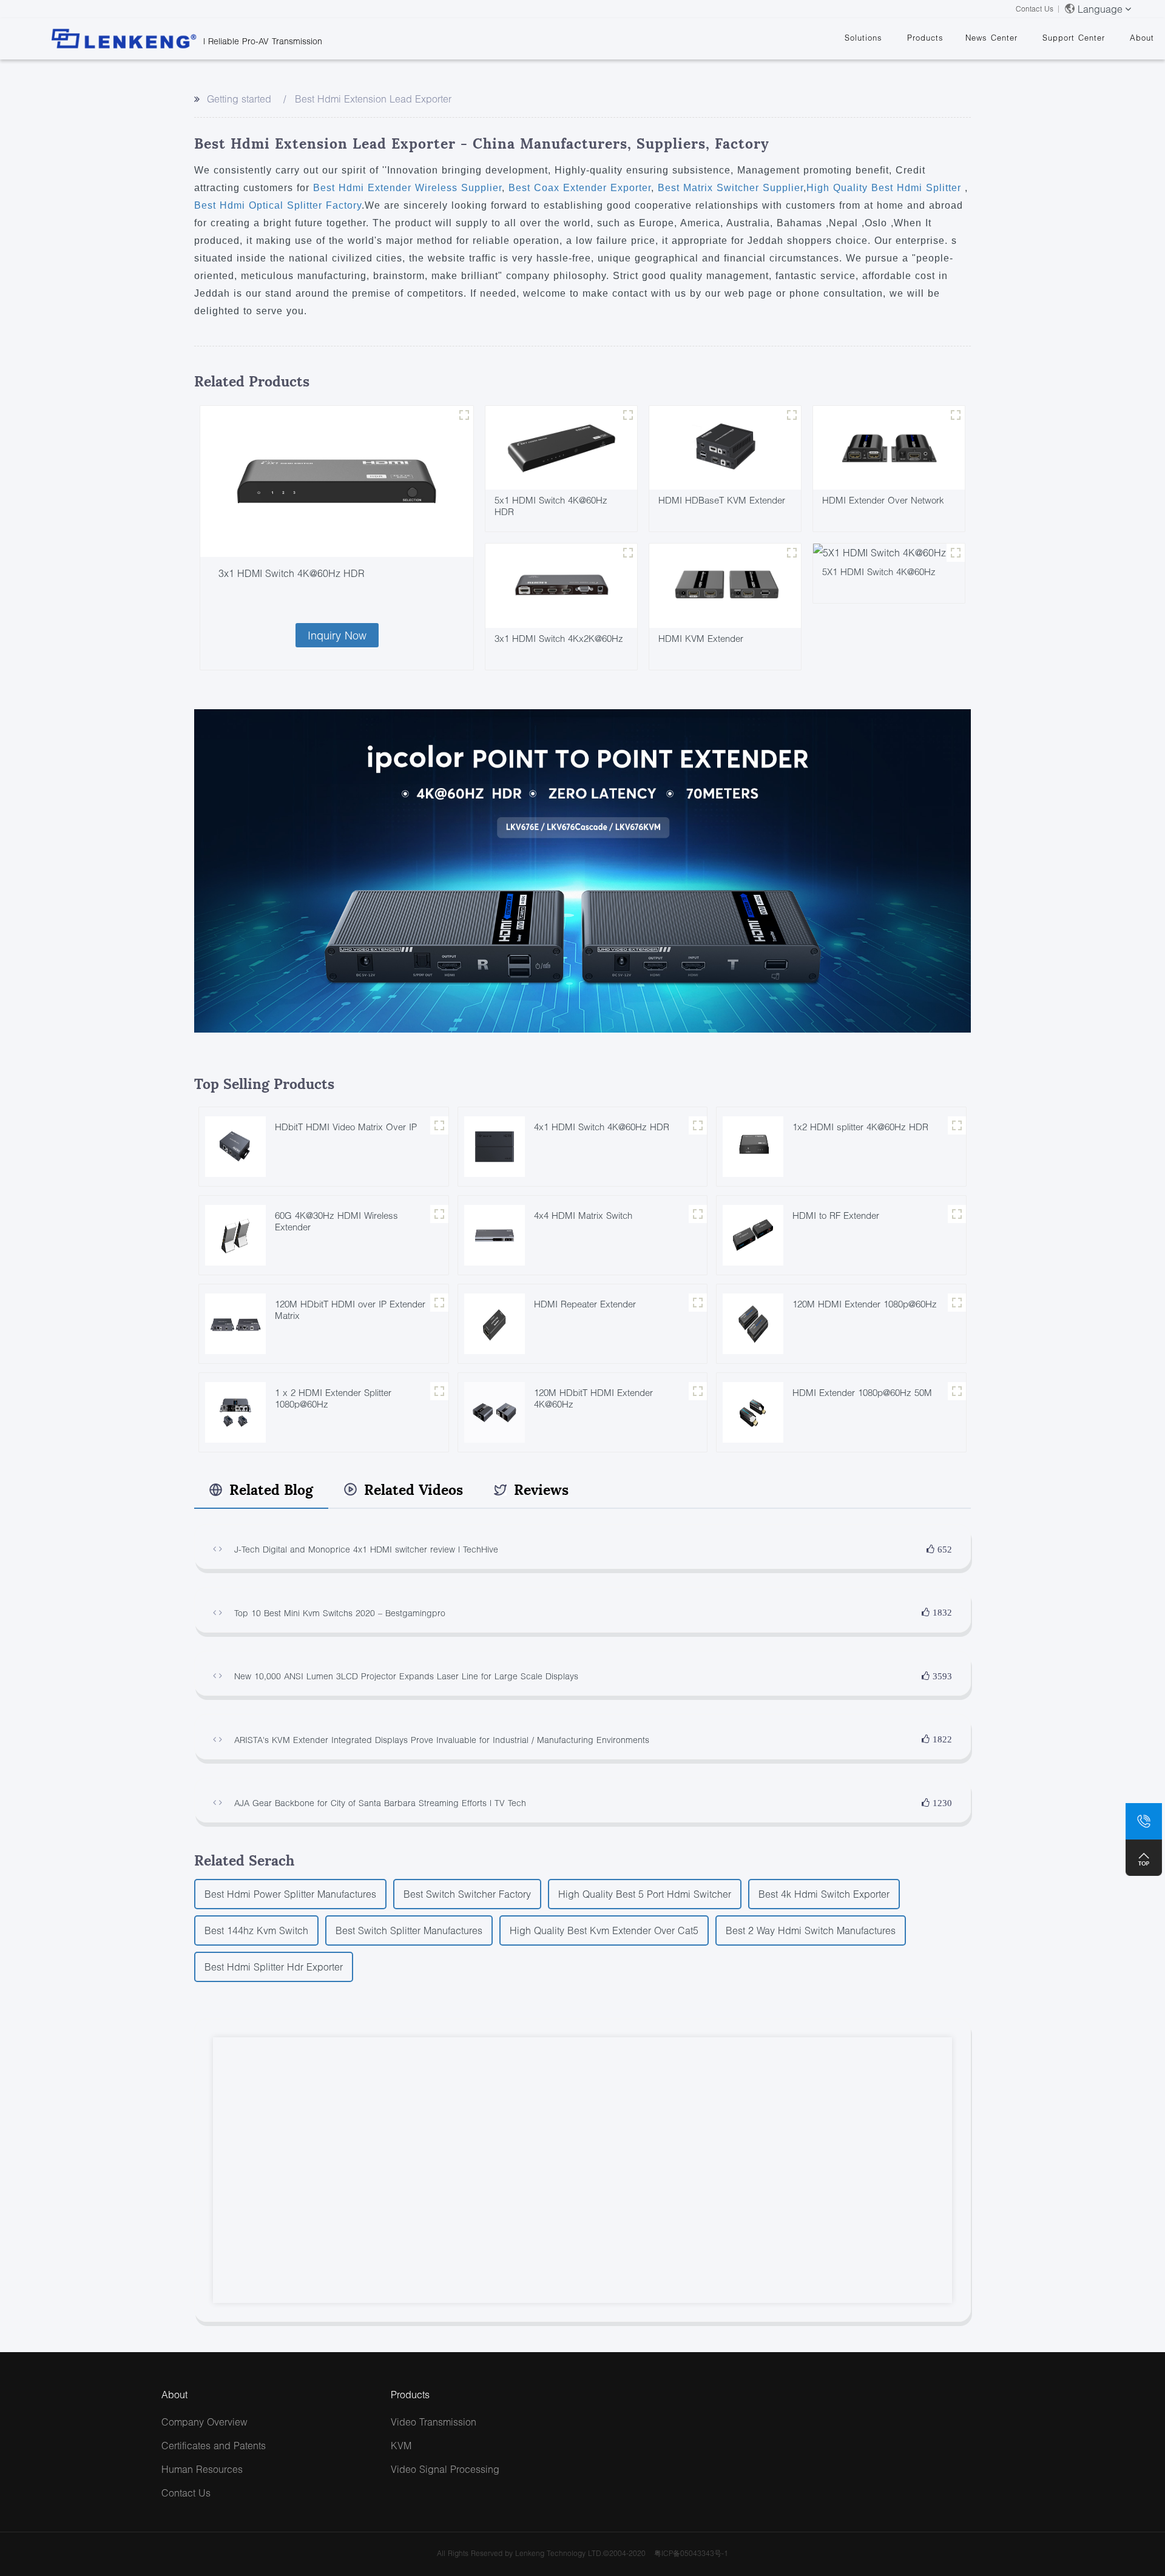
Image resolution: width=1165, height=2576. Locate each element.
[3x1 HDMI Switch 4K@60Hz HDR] (337, 482)
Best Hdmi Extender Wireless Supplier (407, 188)
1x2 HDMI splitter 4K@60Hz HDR (860, 1127)
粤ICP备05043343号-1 (691, 2553)
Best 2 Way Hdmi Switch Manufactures (811, 1930)
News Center (991, 38)
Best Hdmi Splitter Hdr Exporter (274, 1967)
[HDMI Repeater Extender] (495, 1322)
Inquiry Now (337, 635)
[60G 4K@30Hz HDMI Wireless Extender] (235, 1234)
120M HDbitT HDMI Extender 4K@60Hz (593, 1398)
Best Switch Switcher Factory (467, 1894)
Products (925, 38)
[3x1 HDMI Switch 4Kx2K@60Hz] (561, 585)
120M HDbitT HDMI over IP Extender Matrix (350, 1310)
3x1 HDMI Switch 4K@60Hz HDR (292, 573)
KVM (401, 2445)
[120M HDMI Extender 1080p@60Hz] (753, 1322)
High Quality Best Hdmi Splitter (886, 188)
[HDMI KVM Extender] (725, 585)
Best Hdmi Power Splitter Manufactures (290, 1894)
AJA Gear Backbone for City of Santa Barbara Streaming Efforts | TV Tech (380, 1803)
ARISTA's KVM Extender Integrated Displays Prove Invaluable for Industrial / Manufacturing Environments (442, 1740)
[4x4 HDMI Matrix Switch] (495, 1234)
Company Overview (204, 2422)
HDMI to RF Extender (836, 1215)
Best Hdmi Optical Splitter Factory (278, 205)
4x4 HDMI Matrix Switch (583, 1215)
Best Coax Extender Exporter (578, 188)
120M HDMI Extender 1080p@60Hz (865, 1304)
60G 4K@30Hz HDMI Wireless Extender (336, 1221)
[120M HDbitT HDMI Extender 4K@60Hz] (495, 1411)
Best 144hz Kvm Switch (256, 1930)
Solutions (863, 38)
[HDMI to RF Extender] (753, 1234)
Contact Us (1035, 9)
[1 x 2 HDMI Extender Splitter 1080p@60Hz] (235, 1411)
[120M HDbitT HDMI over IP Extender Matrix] (235, 1322)
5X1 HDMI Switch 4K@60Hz (879, 572)
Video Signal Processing (445, 2469)
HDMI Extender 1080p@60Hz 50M (862, 1392)
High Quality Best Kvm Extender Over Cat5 (604, 1930)
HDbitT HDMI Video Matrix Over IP (346, 1127)
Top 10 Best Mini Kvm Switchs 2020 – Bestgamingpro (340, 1613)
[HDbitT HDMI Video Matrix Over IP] (235, 1145)
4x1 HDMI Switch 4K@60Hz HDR (602, 1127)
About (1142, 38)
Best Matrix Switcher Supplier (729, 188)
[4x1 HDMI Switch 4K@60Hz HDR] (495, 1145)
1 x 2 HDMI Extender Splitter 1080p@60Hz (333, 1398)
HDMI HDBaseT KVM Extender (722, 500)
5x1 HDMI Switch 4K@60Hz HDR (551, 506)
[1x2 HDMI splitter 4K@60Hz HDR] (753, 1145)
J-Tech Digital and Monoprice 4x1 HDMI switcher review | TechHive (366, 1549)
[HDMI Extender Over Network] (889, 446)
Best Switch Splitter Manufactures (409, 1930)
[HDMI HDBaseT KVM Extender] (725, 446)
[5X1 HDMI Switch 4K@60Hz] (880, 551)
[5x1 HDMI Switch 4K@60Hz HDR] (561, 446)
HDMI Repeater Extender (585, 1304)
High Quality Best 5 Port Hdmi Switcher (645, 1894)
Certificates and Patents (214, 2445)
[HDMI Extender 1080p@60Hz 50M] (753, 1411)
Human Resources (202, 2469)
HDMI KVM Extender (701, 638)
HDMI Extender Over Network (883, 500)
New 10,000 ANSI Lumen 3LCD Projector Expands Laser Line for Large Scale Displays (406, 1676)
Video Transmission (434, 2422)
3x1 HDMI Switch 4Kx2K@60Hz (559, 638)
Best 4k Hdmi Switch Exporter (824, 1894)
